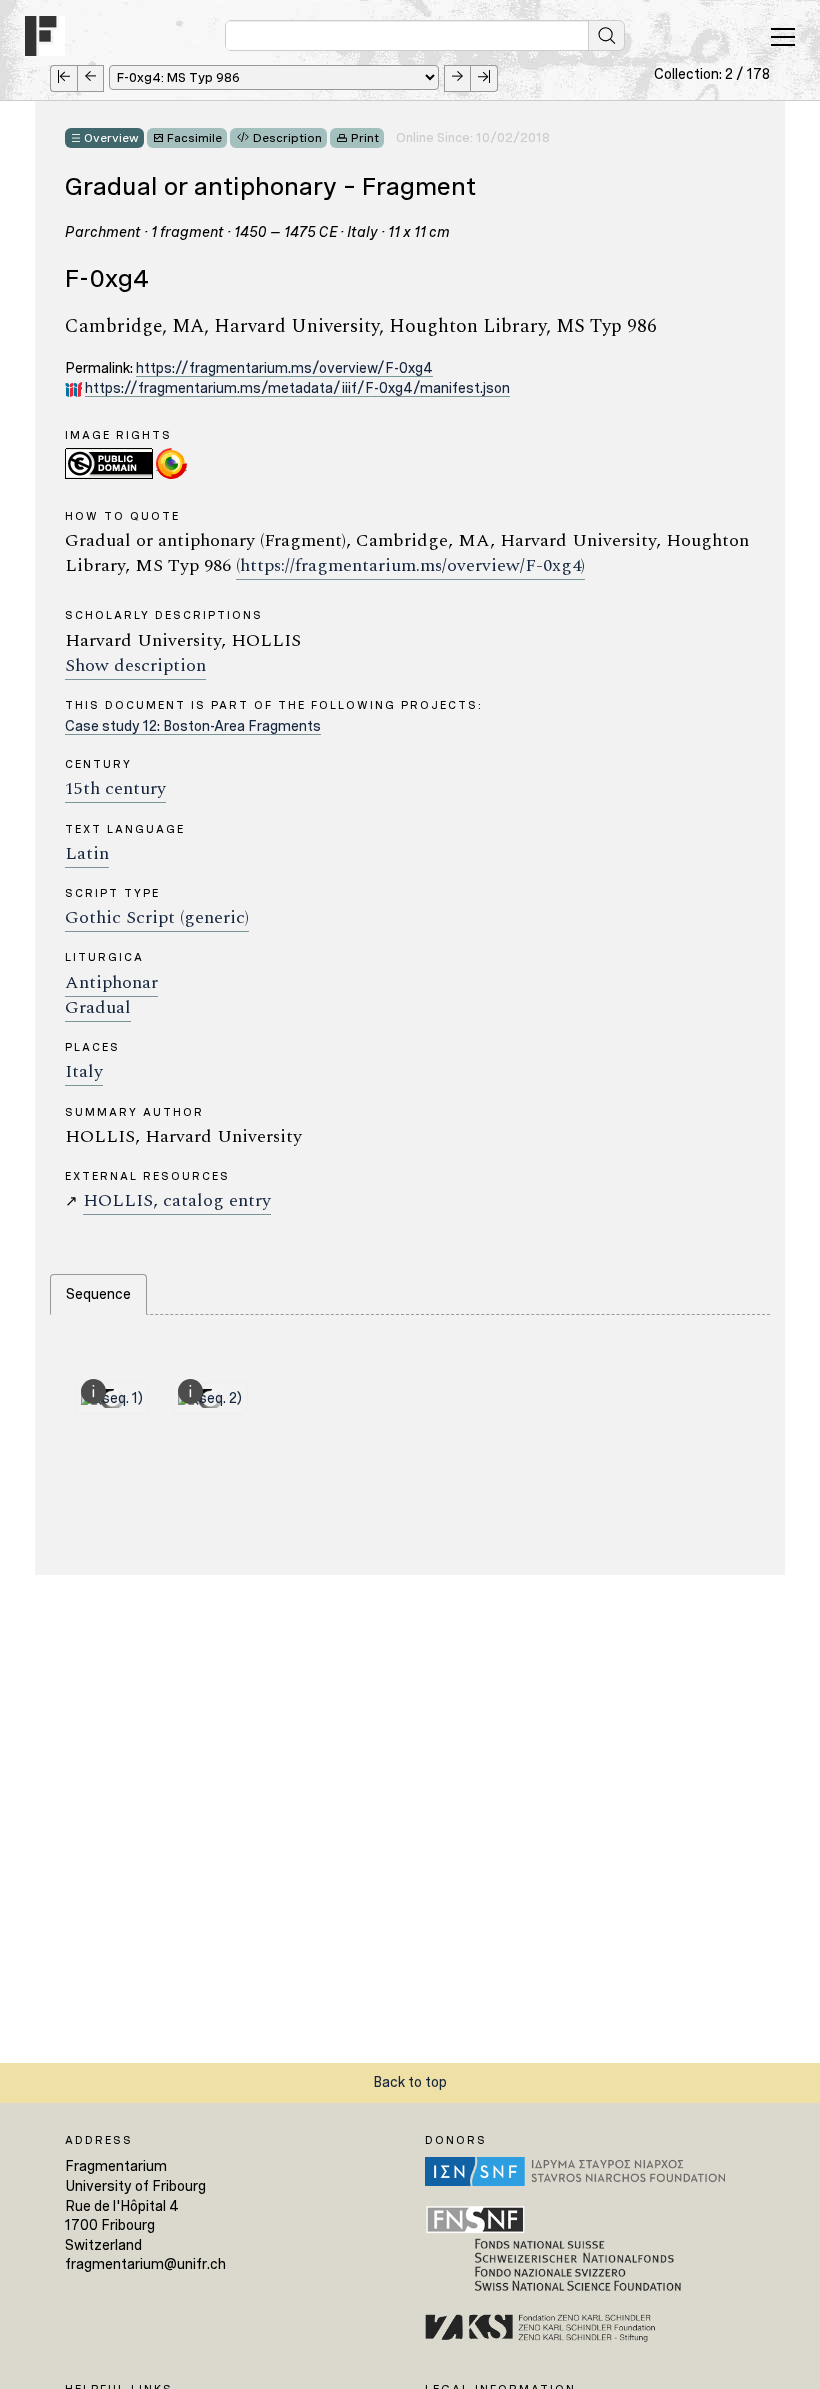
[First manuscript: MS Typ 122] (63, 78)
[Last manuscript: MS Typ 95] (484, 78)
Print (365, 138)
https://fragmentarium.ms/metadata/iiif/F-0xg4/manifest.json (297, 388)
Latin (87, 853)
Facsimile (194, 138)
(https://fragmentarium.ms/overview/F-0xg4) (410, 565)
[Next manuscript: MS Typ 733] (457, 78)
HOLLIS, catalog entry (177, 1200)
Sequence (98, 1294)
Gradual (98, 1007)
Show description (135, 665)
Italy (84, 1071)
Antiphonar (111, 982)
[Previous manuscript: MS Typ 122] (90, 78)
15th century (115, 788)
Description (287, 138)
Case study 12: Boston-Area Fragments (193, 726)
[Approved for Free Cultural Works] (171, 462)
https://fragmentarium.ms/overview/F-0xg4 (284, 368)
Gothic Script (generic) (157, 917)
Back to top (410, 2082)
